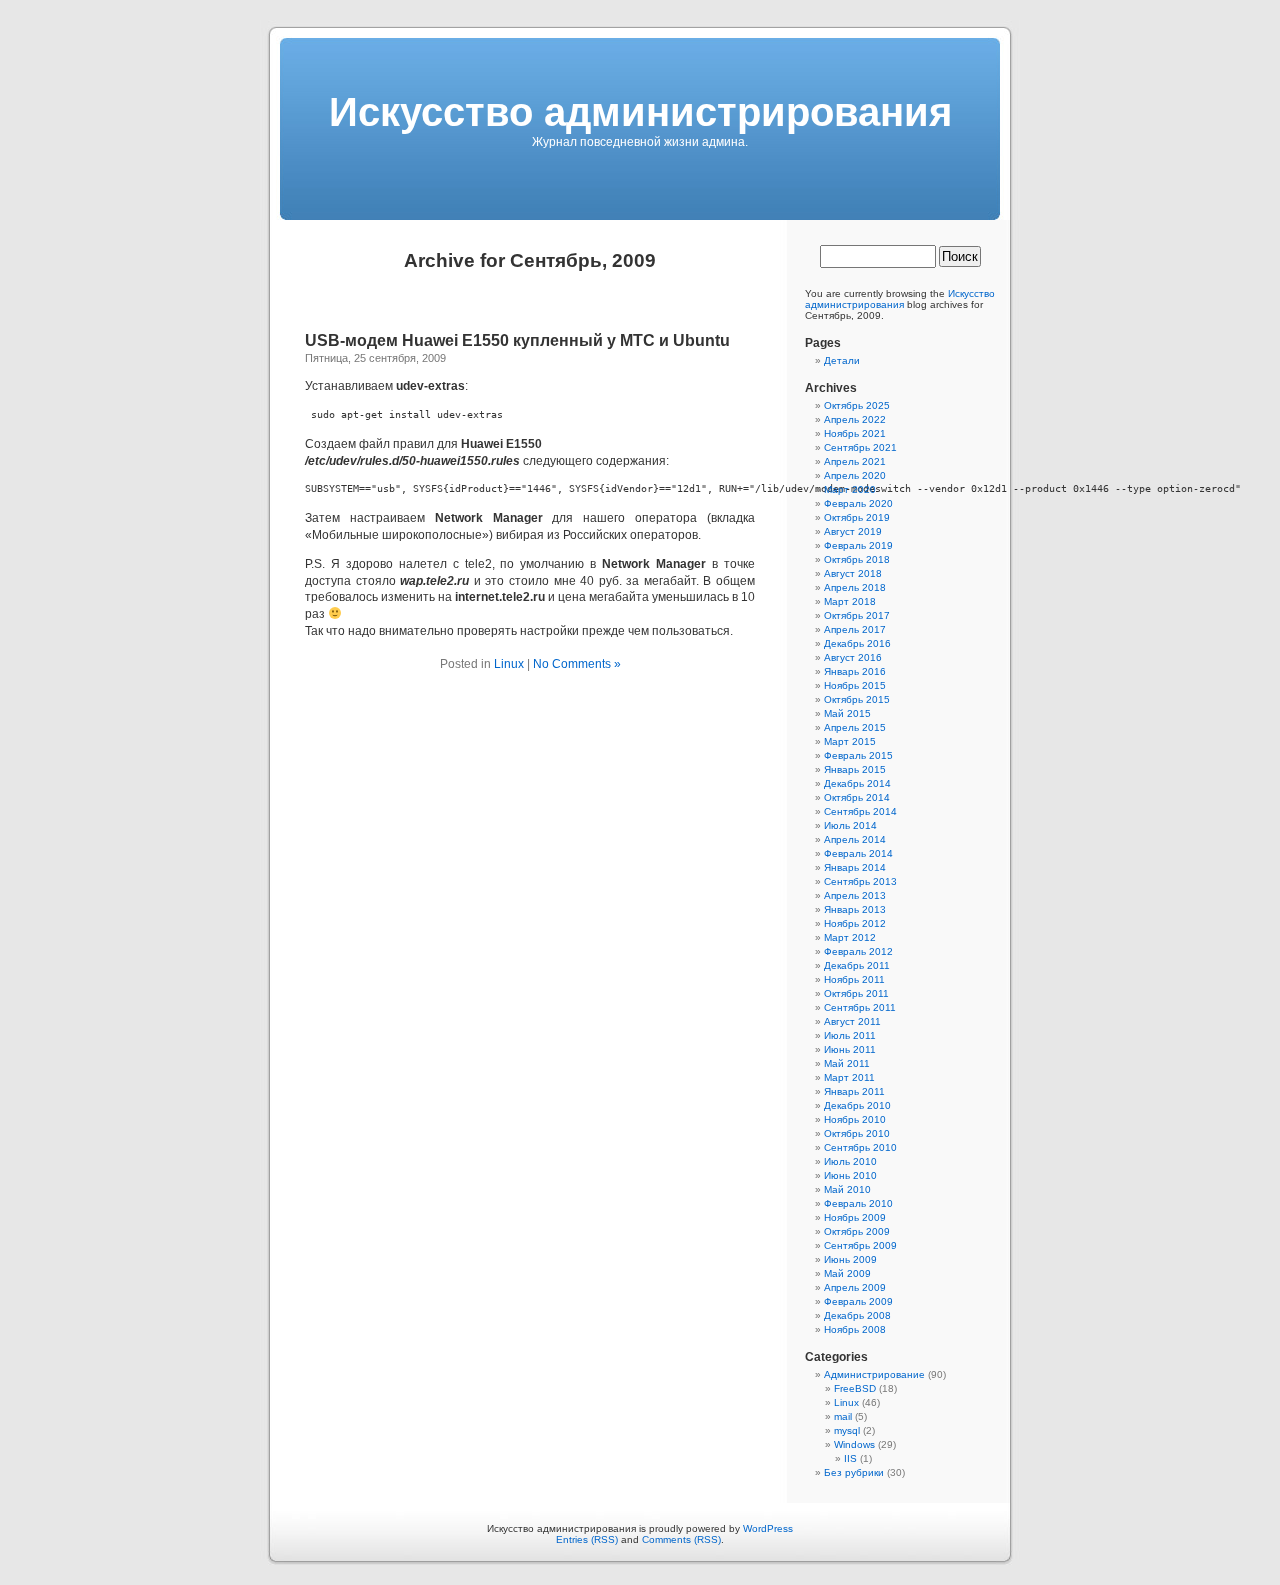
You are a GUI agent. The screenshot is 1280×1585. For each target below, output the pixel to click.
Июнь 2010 (850, 1175)
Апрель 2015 (855, 727)
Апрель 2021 (855, 461)
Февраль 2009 (858, 1301)
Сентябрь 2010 (860, 1147)
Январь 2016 (855, 671)
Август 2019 (853, 531)
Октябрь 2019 (857, 517)
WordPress (768, 1528)
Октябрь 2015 (857, 699)
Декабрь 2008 (857, 1315)
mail (843, 1416)
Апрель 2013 (855, 895)
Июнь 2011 (850, 1049)
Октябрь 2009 (857, 1231)
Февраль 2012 (858, 951)
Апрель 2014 (855, 839)
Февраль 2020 (858, 503)
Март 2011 (849, 1077)
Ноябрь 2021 (855, 433)
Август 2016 (853, 657)
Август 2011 (852, 1021)
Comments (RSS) (681, 1539)
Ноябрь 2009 (855, 1217)
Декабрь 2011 (857, 965)
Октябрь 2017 (857, 615)
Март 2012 (850, 937)
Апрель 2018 (855, 587)
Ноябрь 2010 (855, 1119)
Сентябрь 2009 (860, 1245)
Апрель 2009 (855, 1287)
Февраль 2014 (858, 853)
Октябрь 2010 (857, 1133)
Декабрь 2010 (857, 1105)
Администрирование (874, 1374)
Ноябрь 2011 (854, 979)
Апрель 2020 (855, 475)
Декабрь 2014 (857, 783)
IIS (850, 1458)
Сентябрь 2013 (860, 881)
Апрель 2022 (855, 419)
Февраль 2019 (858, 545)
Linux (509, 664)
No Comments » (577, 664)
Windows (854, 1444)
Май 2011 (847, 1063)
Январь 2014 (855, 867)
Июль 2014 (850, 825)
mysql (847, 1430)
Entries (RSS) (587, 1539)
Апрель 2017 (855, 629)
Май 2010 (847, 1189)
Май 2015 (847, 713)
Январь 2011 (854, 1091)
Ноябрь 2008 (855, 1329)
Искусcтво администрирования (640, 112)
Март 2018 (850, 601)
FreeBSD (855, 1388)
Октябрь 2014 (857, 797)
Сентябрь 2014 (860, 811)
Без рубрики (854, 1472)
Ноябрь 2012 (855, 923)
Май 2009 (847, 1273)
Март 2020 (850, 489)
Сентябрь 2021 (860, 447)
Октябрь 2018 (857, 559)
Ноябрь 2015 (855, 685)
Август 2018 (853, 573)
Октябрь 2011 (856, 993)
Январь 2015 (855, 769)
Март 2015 (850, 741)
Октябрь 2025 (857, 405)
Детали (842, 360)
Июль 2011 (850, 1035)
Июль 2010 (850, 1161)
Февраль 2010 (858, 1203)
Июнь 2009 (850, 1259)
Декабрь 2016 (857, 643)
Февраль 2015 (858, 755)
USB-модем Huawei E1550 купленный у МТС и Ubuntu (517, 340)
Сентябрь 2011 (860, 1007)
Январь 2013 (855, 909)
